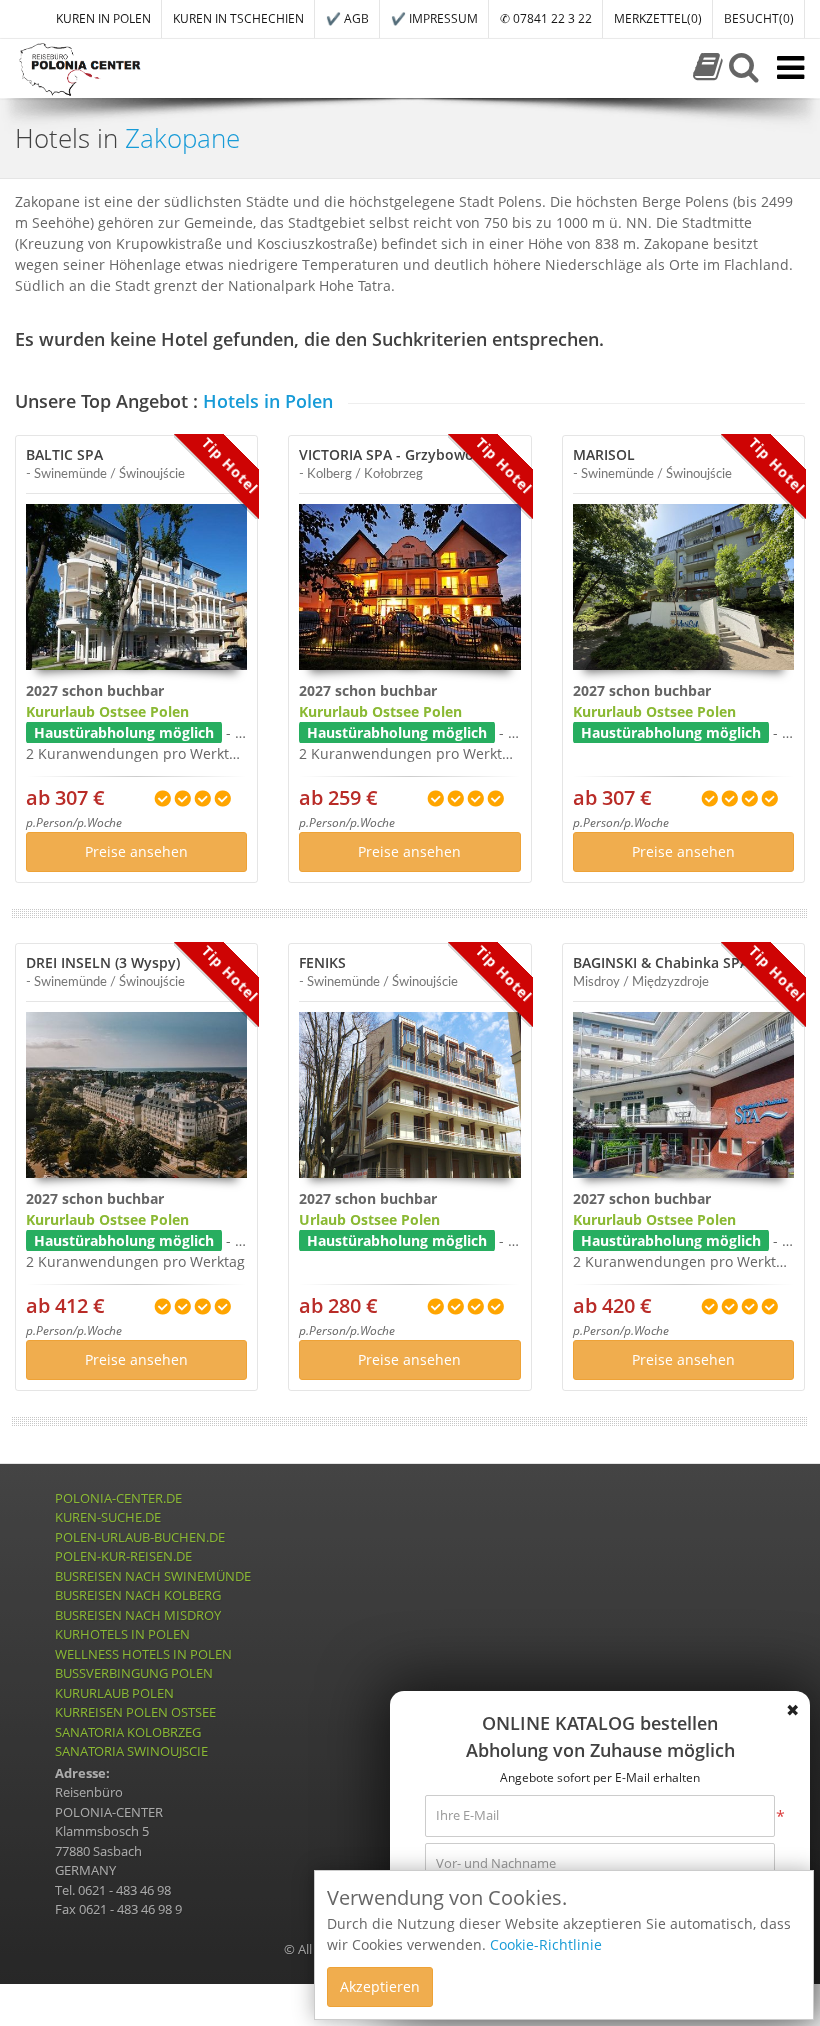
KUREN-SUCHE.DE (108, 1517)
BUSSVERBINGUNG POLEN (134, 1673)
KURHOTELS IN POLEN (122, 1634)
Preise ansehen (136, 851)
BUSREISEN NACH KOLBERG (138, 1595)
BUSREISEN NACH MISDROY (138, 1615)
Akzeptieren (380, 1986)
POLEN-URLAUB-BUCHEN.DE (140, 1537)
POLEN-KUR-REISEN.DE (123, 1556)
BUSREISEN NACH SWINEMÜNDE (153, 1576)
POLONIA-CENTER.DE (118, 1498)
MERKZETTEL (658, 18)
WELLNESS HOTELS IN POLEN (143, 1654)
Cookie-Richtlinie (546, 1944)
